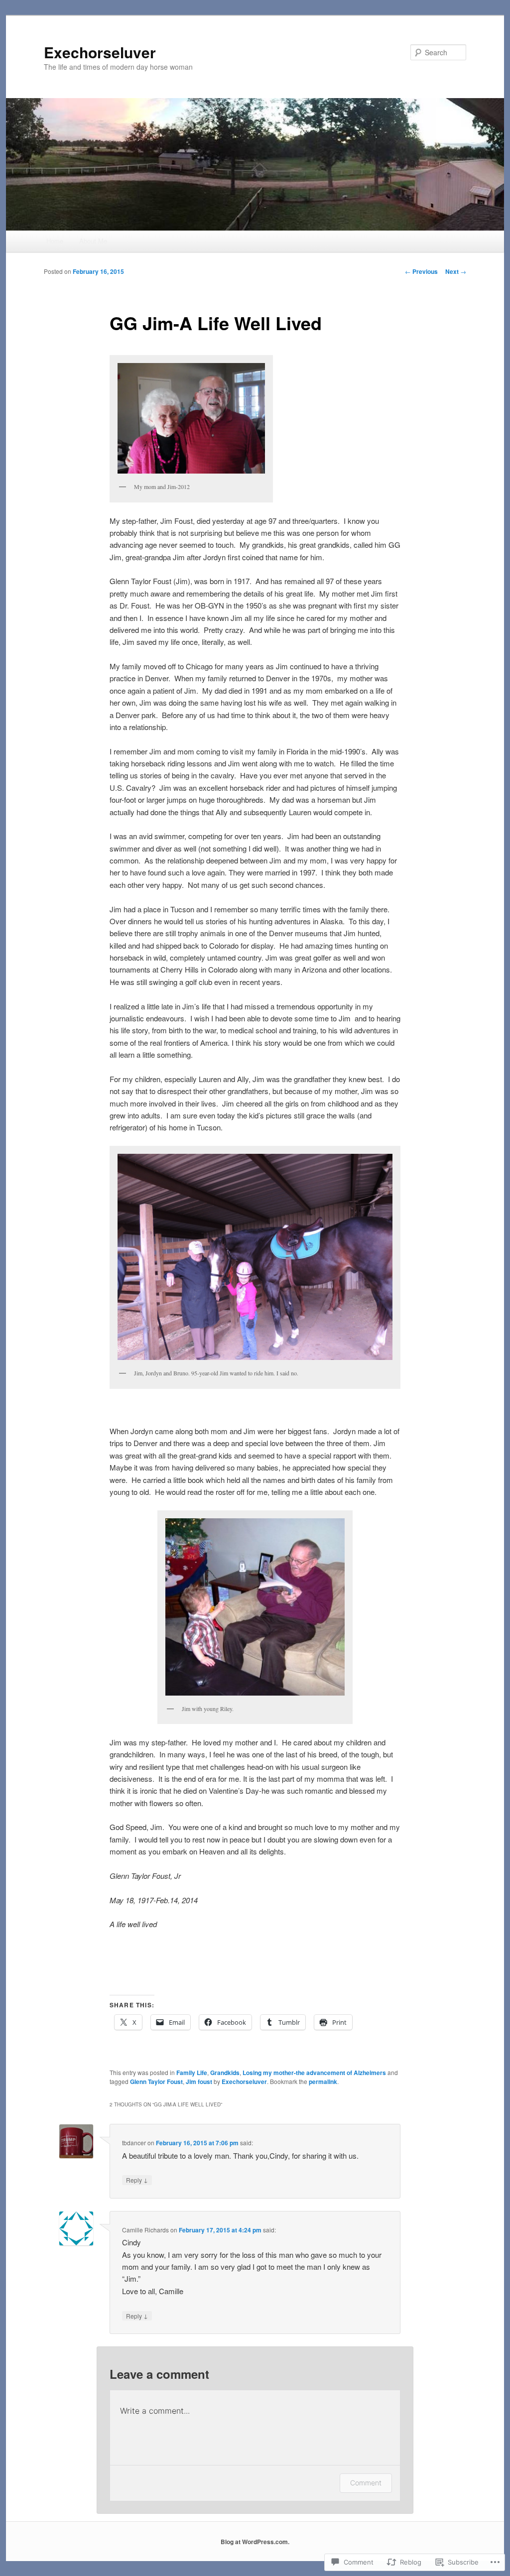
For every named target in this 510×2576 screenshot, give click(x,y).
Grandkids (225, 2073)
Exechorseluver (100, 52)
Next (456, 271)
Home (55, 241)
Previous (421, 271)
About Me (93, 241)
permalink (323, 2082)
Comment (366, 2483)
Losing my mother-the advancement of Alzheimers (314, 2073)
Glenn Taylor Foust (156, 2082)
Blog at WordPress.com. (255, 2542)
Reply (137, 2180)
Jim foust (199, 2082)
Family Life (192, 2073)
